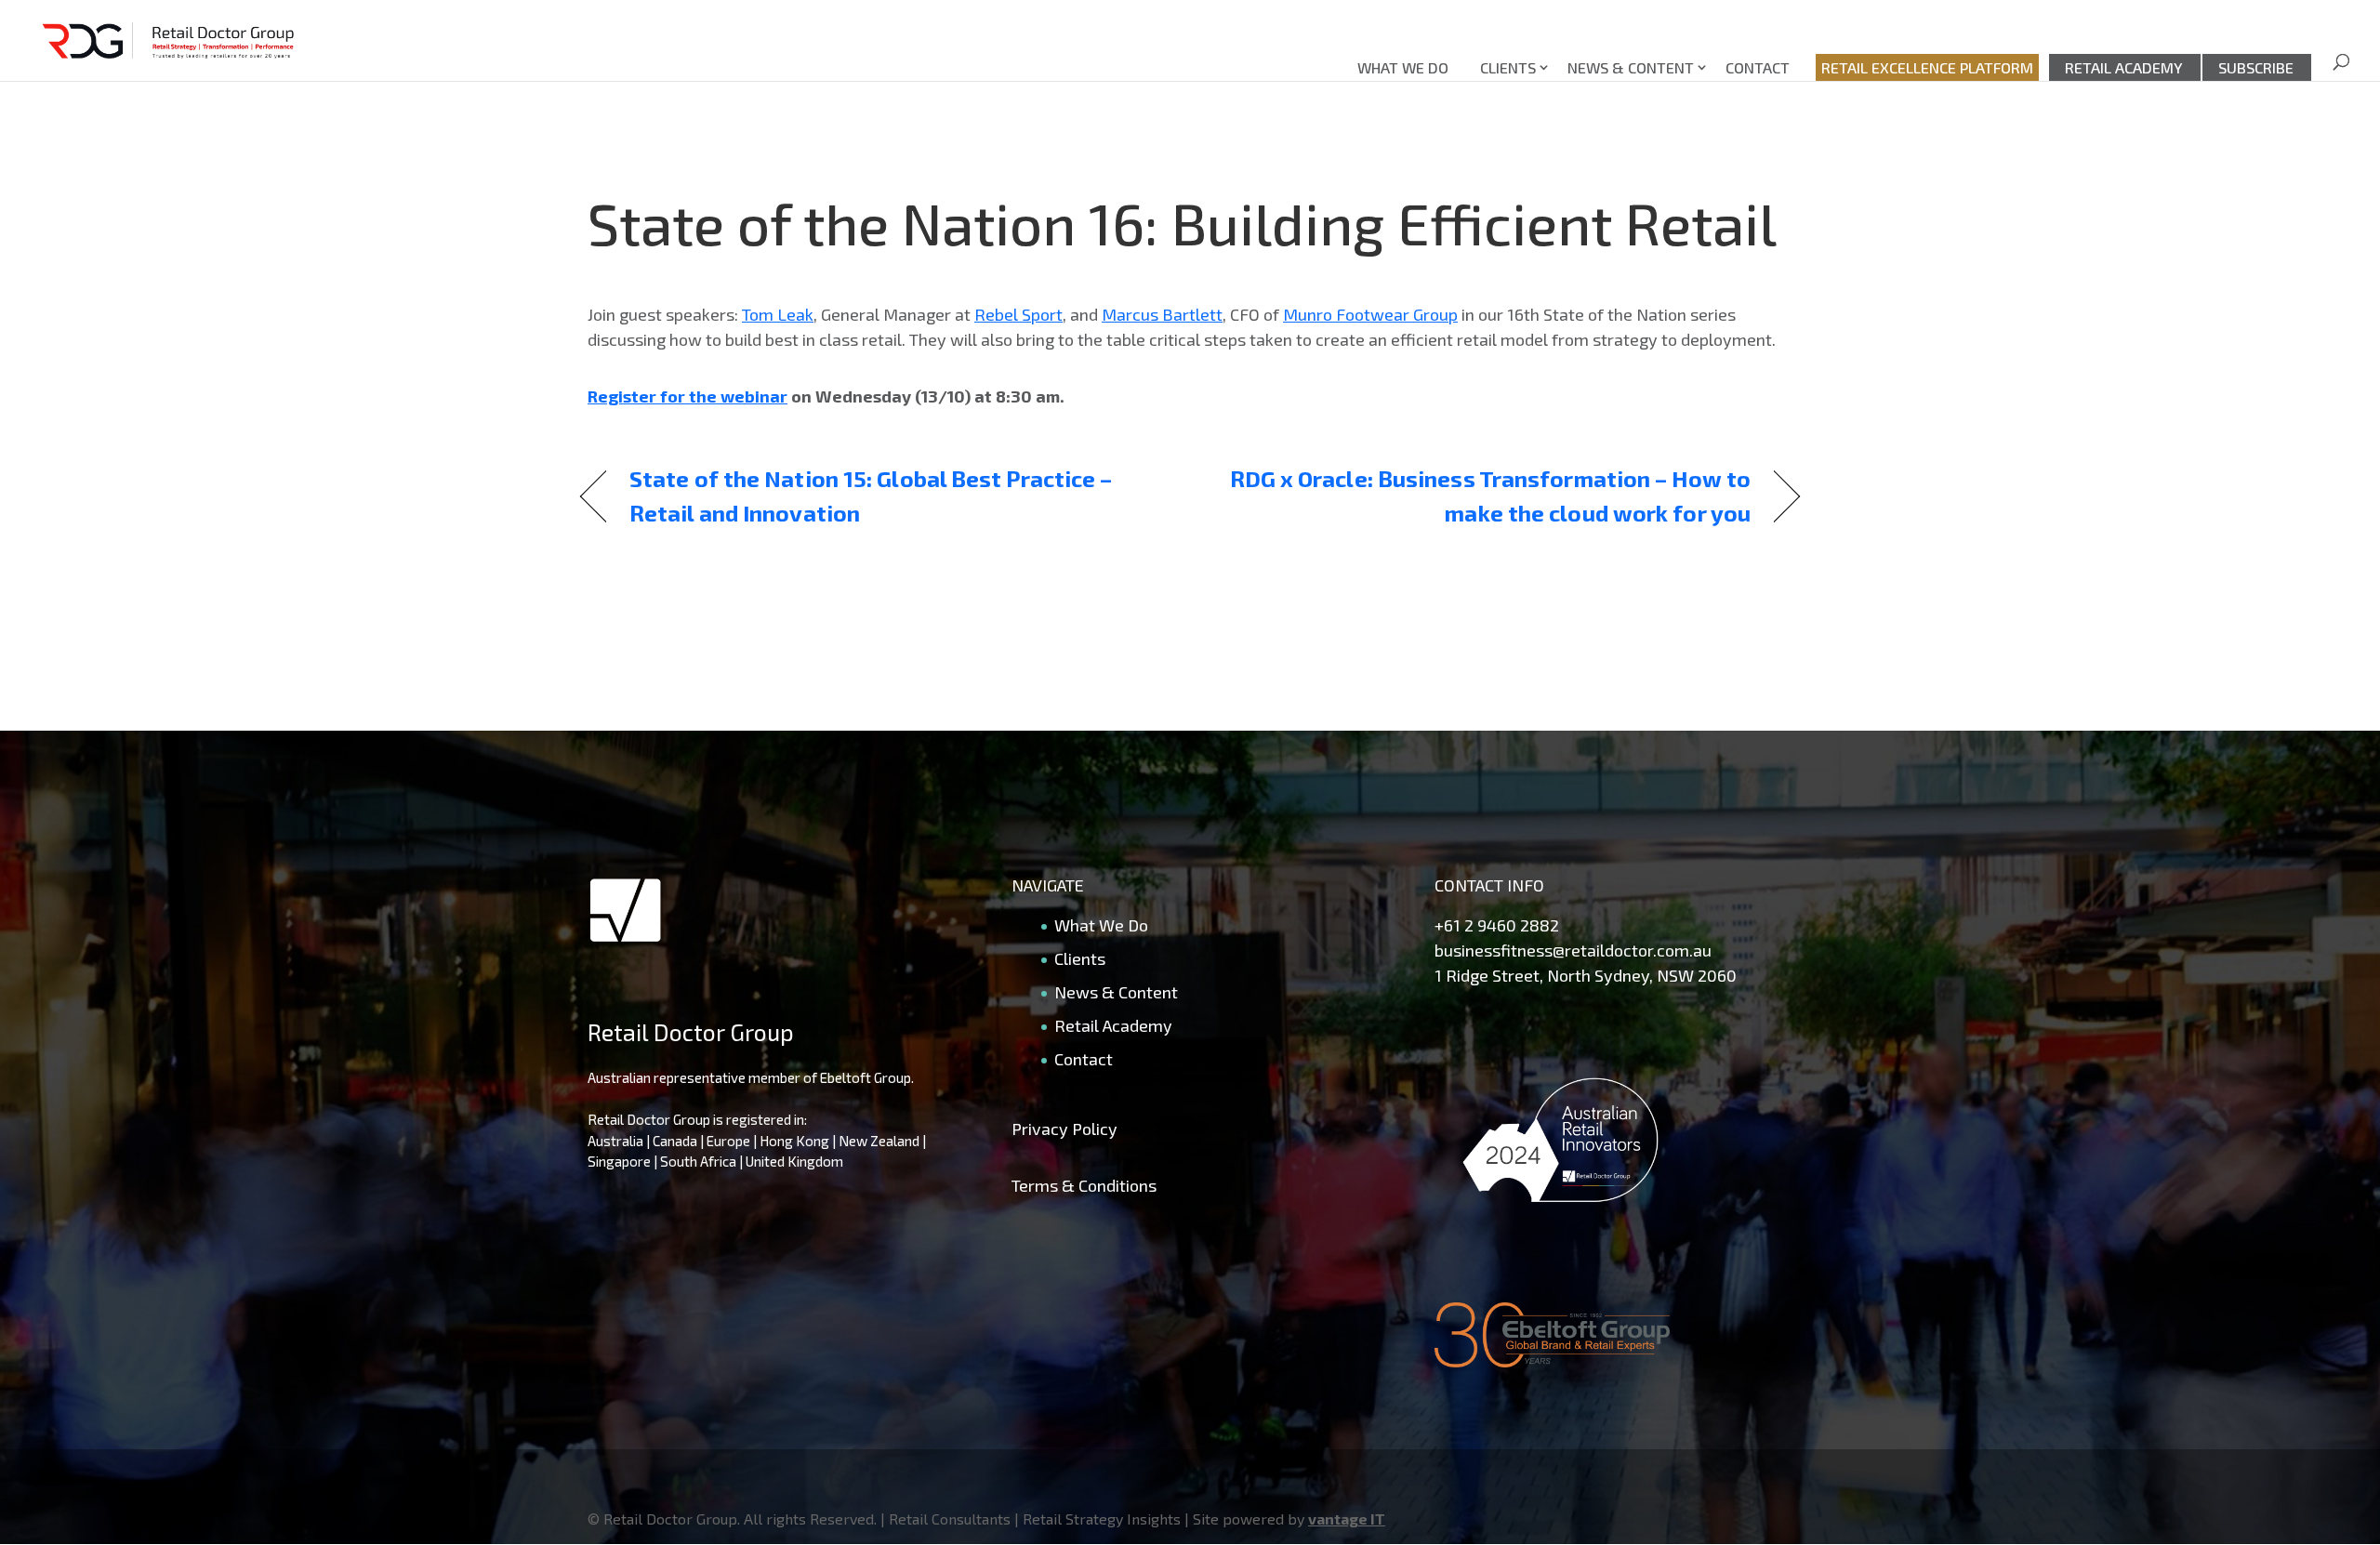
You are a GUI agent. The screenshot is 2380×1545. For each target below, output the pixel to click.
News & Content (1631, 67)
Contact (1758, 67)
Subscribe (2256, 67)
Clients (1508, 67)
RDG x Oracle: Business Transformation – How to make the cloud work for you (1488, 495)
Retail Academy (2124, 67)
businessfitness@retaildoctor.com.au (1573, 950)
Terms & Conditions (1084, 1185)
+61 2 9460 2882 (1497, 925)
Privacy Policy (1064, 1129)
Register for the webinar (688, 396)
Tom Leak (778, 314)
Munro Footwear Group (1370, 314)
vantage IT (1347, 1519)
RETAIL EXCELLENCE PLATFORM (1927, 67)
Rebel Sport (1018, 314)
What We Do (1403, 67)
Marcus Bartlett (1162, 314)
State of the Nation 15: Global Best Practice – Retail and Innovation (871, 495)
